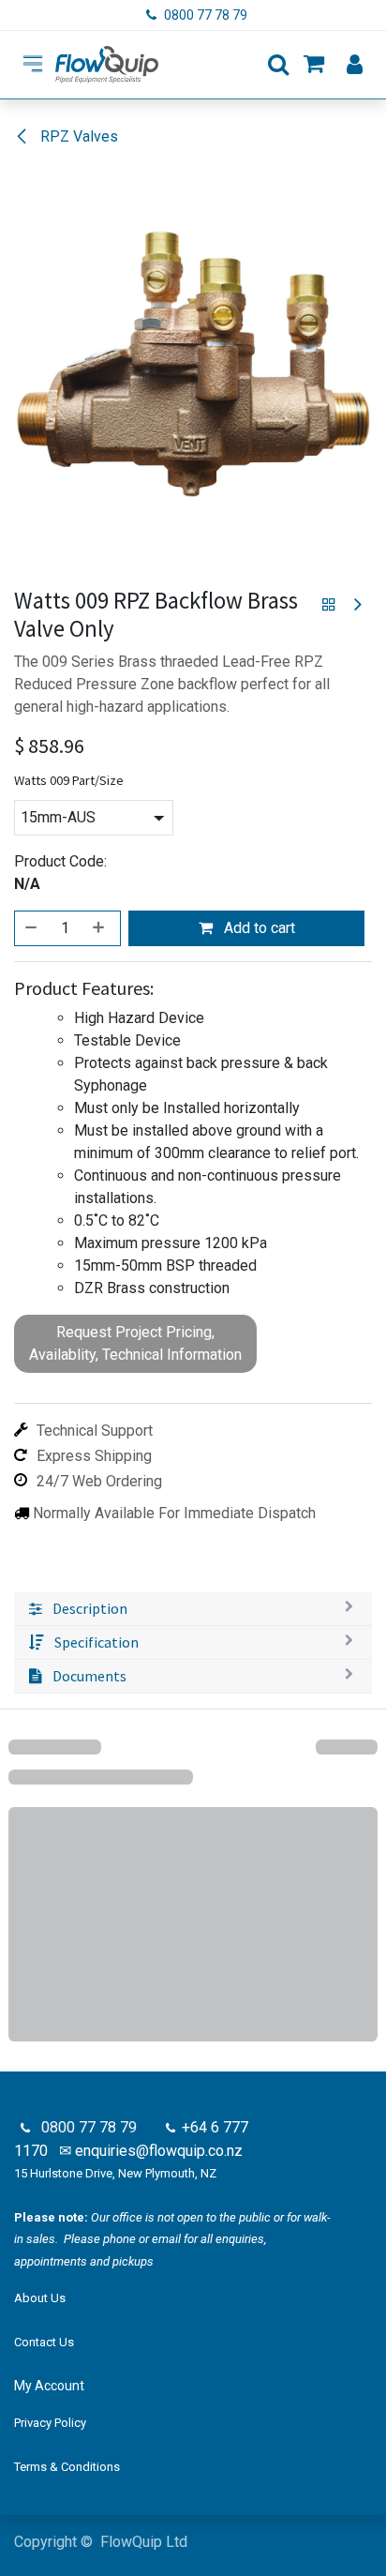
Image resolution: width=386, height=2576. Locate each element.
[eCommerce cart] (314, 65)
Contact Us (44, 2342)
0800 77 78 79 (207, 15)
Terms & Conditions (67, 2467)
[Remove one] (32, 928)
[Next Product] (356, 605)
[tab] (193, 1609)
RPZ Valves (77, 136)
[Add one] (100, 928)
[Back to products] (329, 605)
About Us (40, 2298)
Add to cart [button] (258, 928)
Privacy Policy (50, 2423)
